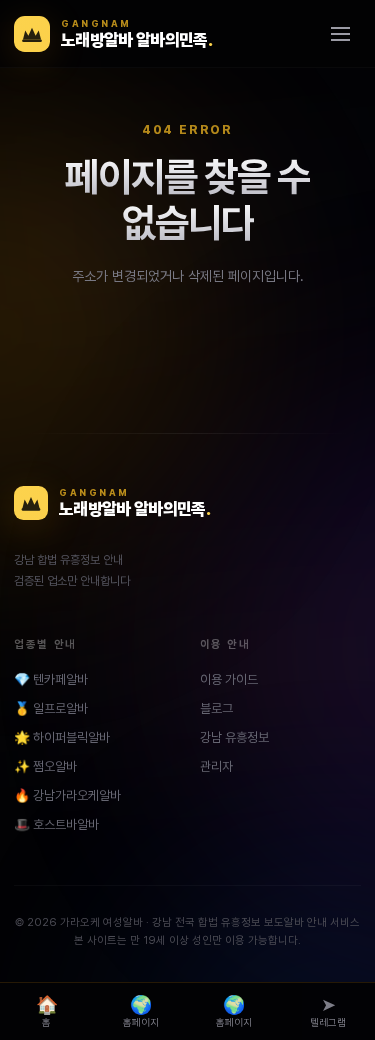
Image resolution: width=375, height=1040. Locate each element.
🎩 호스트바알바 (56, 824)
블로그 (216, 708)
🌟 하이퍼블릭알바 (62, 737)
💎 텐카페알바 (51, 679)
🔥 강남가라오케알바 (67, 795)
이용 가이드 (229, 679)
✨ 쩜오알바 (45, 766)
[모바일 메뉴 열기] (340, 34)
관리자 (216, 766)
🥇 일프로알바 (51, 708)
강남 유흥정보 (234, 737)
